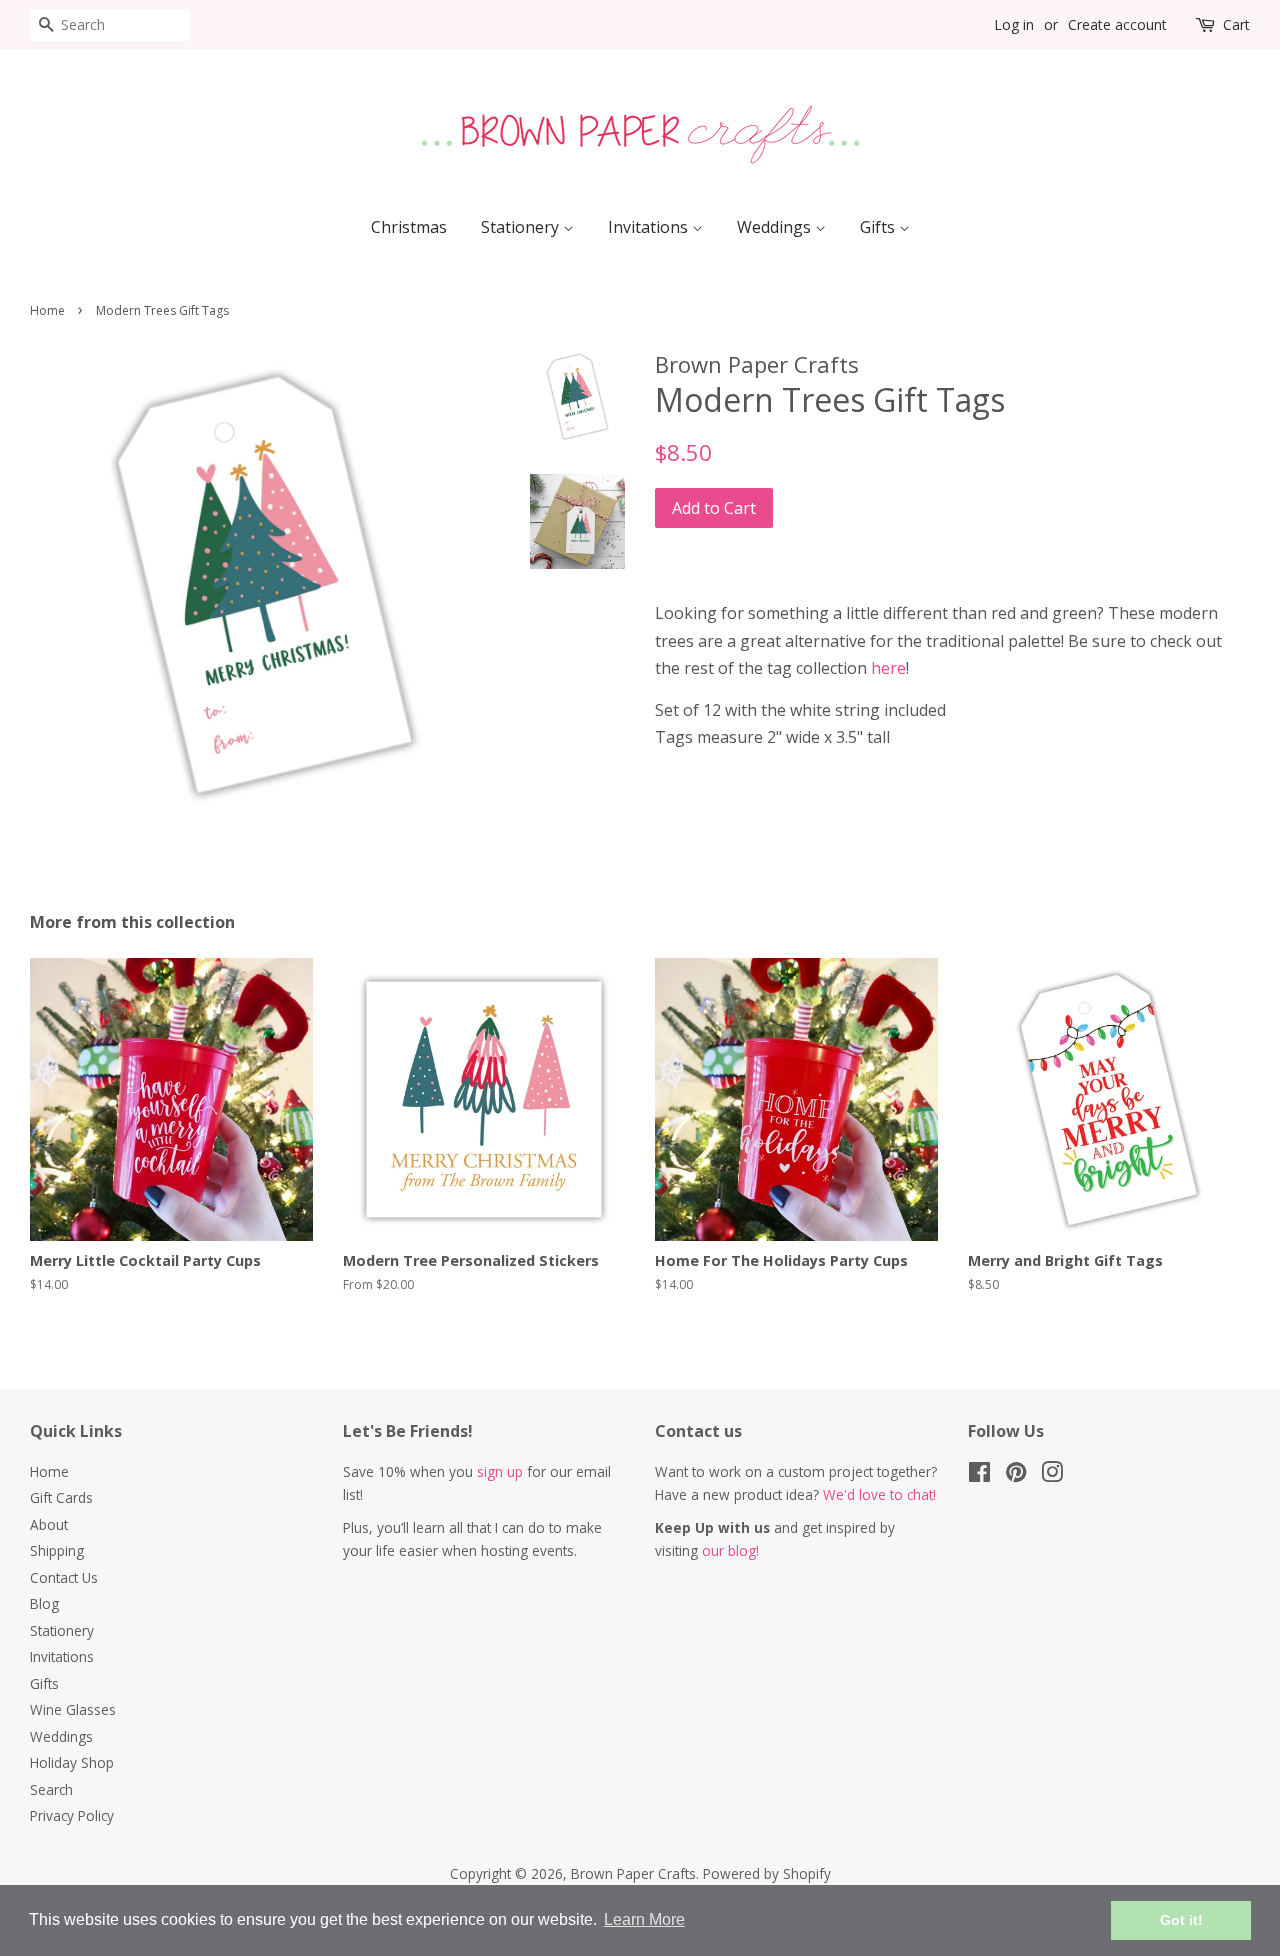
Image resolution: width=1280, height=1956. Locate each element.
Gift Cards (61, 1497)
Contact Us (64, 1577)
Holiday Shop (72, 1762)
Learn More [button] (644, 1919)
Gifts (879, 227)
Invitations (650, 227)
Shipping (57, 1550)
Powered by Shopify (767, 1873)
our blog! (730, 1550)
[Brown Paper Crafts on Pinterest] (1016, 1475)
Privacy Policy (72, 1815)
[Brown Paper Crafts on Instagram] (1052, 1475)
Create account (1117, 24)
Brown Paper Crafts (633, 1873)
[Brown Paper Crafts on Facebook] (979, 1475)
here (888, 668)
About (49, 1524)
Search (51, 1789)
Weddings (776, 227)
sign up (500, 1471)
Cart (1236, 24)
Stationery (522, 227)
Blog (44, 1603)
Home (47, 310)
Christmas (409, 227)
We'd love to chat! (879, 1494)
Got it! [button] (1181, 1920)
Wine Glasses (73, 1709)
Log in (1014, 24)
